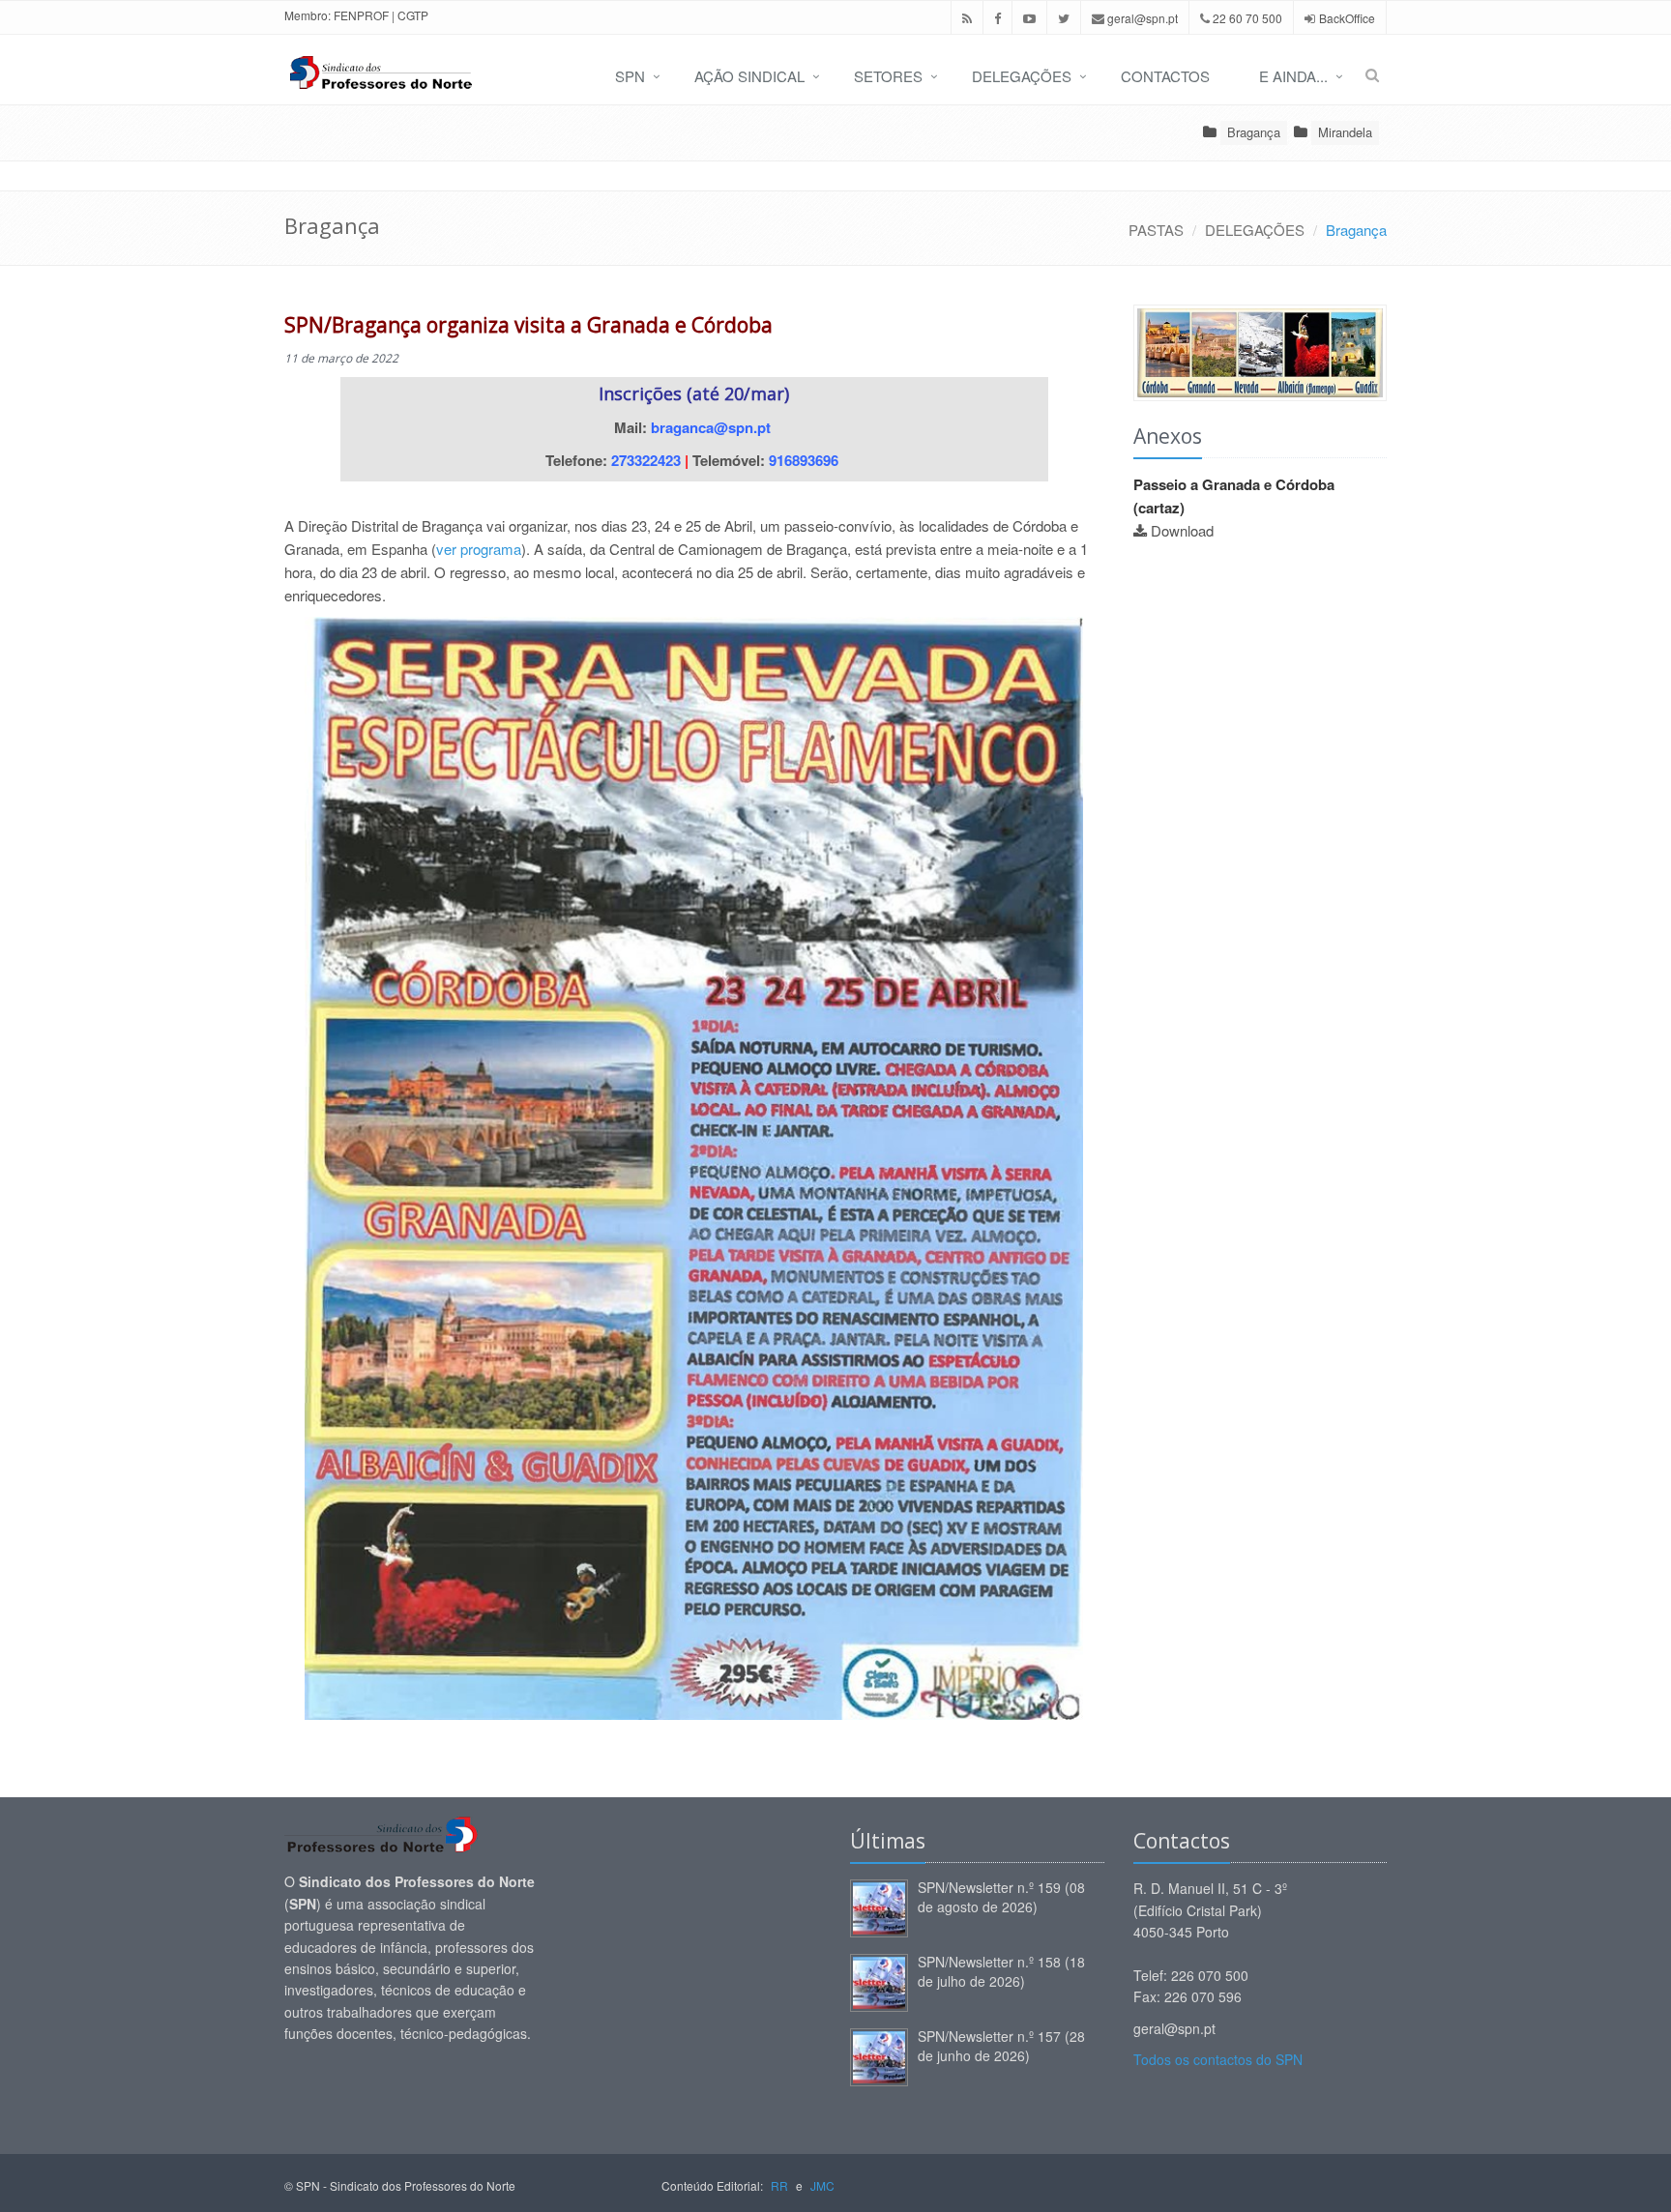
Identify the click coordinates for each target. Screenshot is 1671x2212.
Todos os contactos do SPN (1218, 2059)
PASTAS (1156, 230)
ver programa (479, 549)
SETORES (888, 76)
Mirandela (1345, 132)
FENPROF (361, 15)
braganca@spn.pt (711, 427)
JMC (822, 2185)
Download (1182, 530)
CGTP (413, 15)
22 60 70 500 (1246, 18)
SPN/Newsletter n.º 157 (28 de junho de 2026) (1001, 2046)
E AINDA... (1293, 76)
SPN (630, 76)
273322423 (646, 460)
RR (779, 2185)
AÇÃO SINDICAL (749, 76)
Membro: (308, 15)
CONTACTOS (1165, 76)
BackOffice (1347, 18)
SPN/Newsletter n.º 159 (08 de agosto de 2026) (1001, 1897)
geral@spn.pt (1141, 18)
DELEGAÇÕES (1022, 76)
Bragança (1254, 132)
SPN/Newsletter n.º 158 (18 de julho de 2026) (1001, 1971)
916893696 (804, 460)
